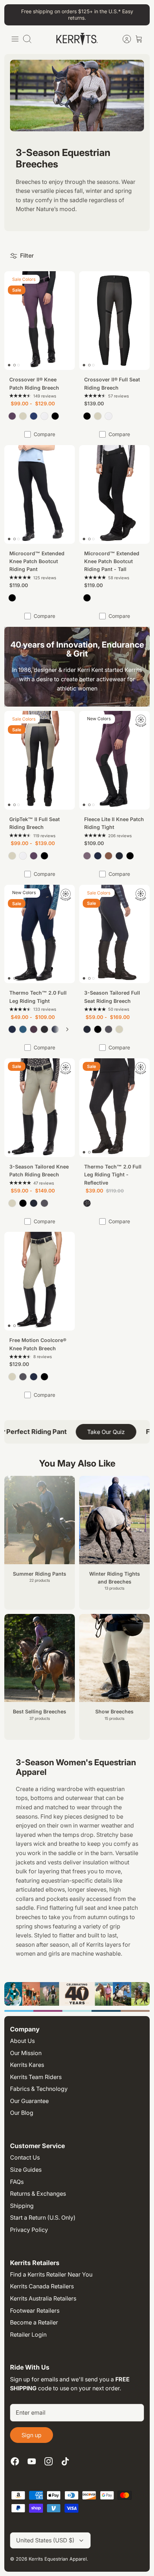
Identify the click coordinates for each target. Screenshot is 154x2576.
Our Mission (26, 2053)
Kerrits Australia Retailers (43, 2298)
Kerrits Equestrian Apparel (58, 2559)
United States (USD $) (45, 2540)
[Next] (67, 1029)
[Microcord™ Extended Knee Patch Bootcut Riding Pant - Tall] (114, 494)
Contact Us (25, 2157)
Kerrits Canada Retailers (42, 2286)
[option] (77, 1994)
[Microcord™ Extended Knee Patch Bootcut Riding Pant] (40, 494)
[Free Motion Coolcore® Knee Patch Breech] (40, 1281)
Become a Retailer (34, 2322)
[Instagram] (49, 2461)
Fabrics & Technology (39, 2089)
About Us (22, 2041)
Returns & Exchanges (38, 2194)
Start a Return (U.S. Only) (43, 2218)
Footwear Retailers (35, 2311)
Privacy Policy (29, 2230)
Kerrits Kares (27, 2065)
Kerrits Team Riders (36, 2077)
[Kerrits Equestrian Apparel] (77, 39)
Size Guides (26, 2170)
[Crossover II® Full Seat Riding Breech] (114, 321)
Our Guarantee (29, 2101)
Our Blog (22, 2113)
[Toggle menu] (15, 39)
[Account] (123, 39)
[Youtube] (32, 2461)
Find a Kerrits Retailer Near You (51, 2274)
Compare (44, 434)
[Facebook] (15, 2461)
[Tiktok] (65, 2461)
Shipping (22, 2206)
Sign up (32, 2435)
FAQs (17, 2182)
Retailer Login (28, 2334)
